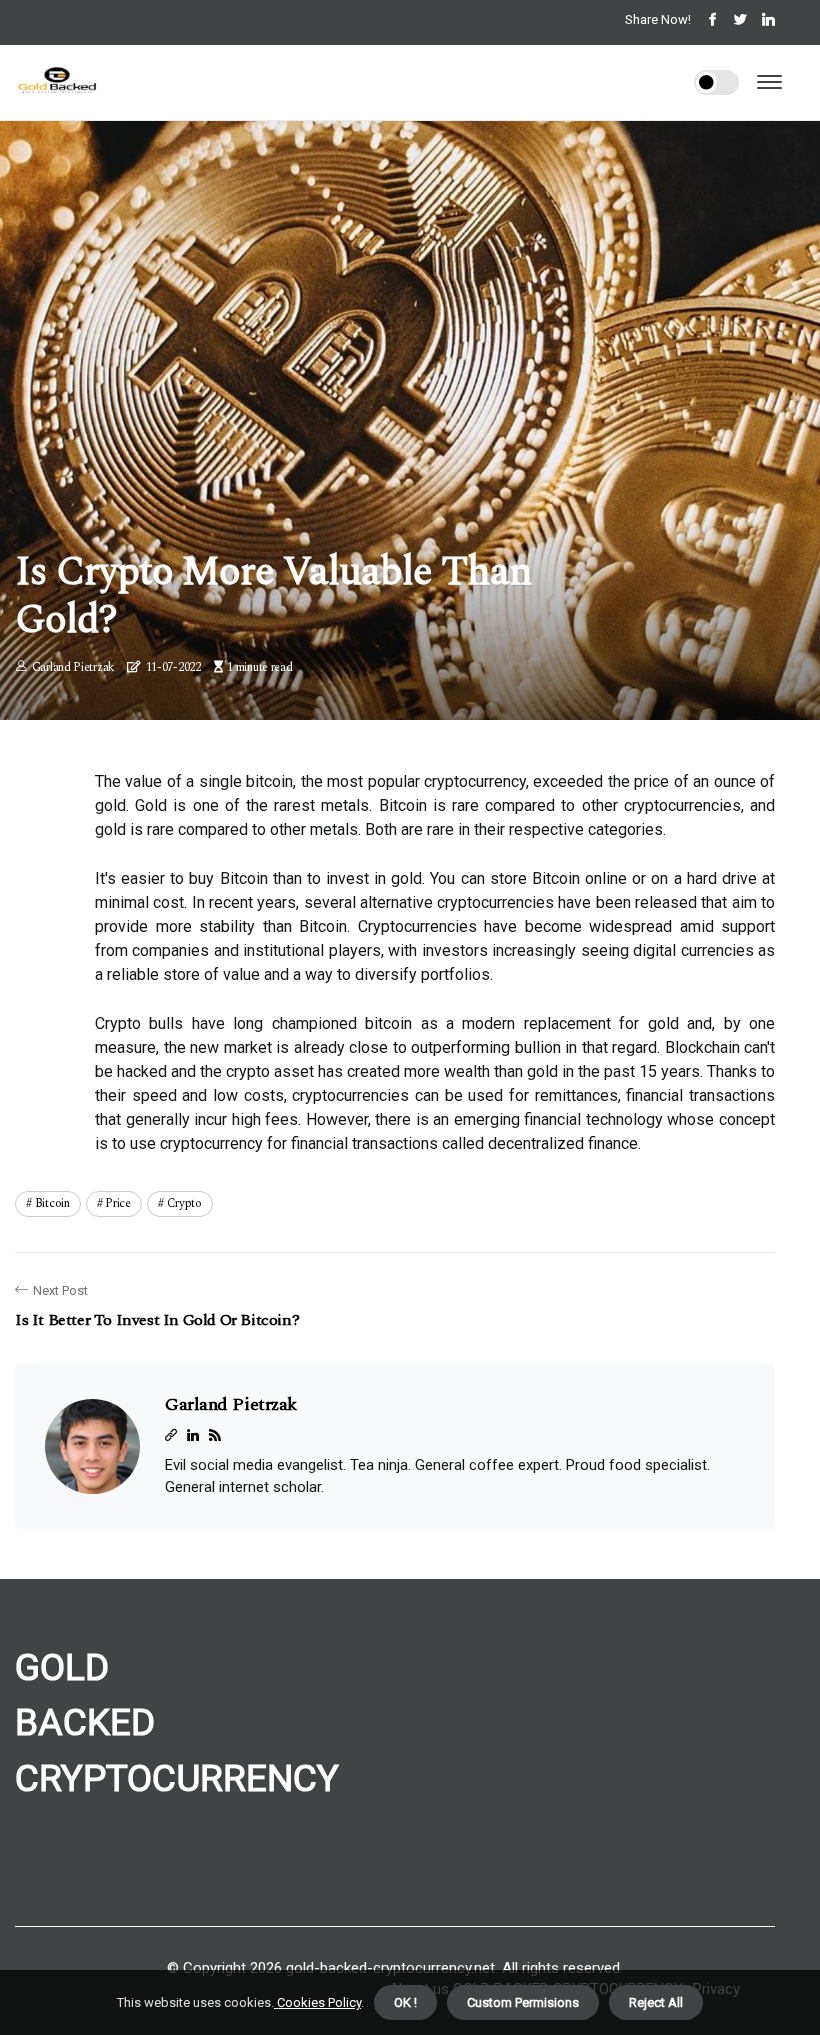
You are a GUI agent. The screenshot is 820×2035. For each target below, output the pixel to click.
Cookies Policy (317, 2002)
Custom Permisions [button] (523, 2002)
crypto (184, 1203)
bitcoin (52, 1203)
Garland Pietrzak (73, 667)
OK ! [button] (405, 2002)
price (118, 1203)
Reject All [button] (656, 2002)
